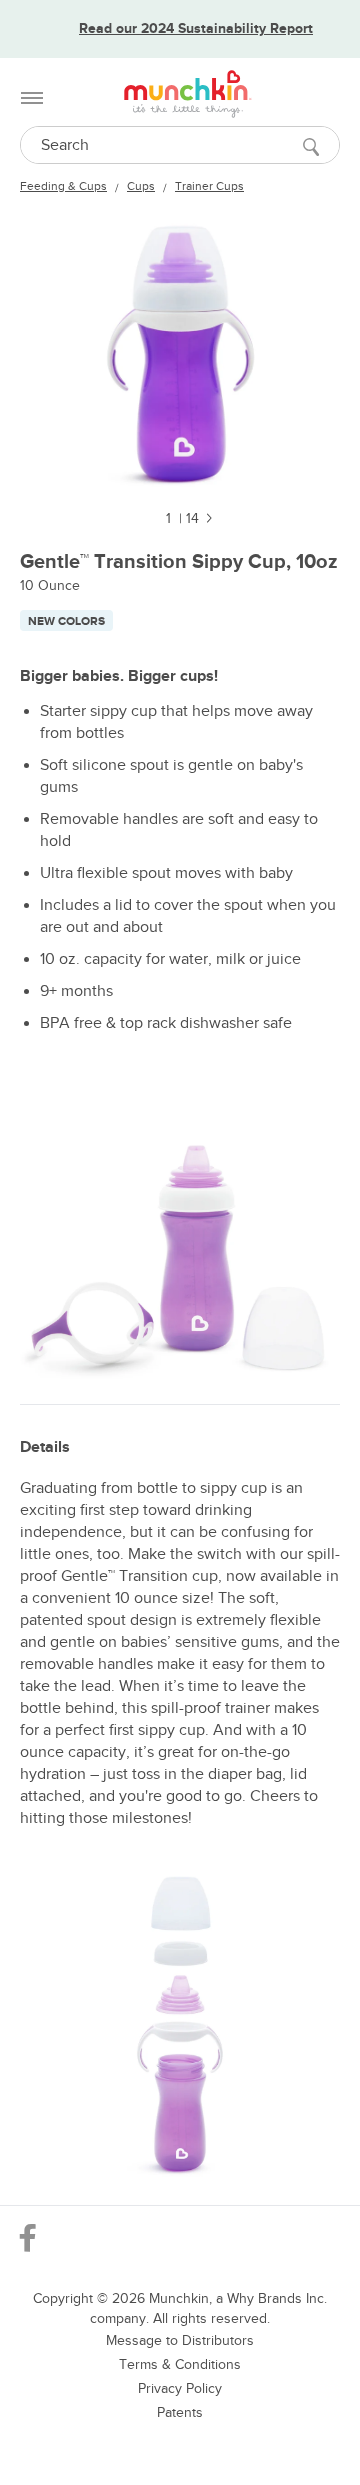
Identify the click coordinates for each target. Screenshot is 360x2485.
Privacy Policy (180, 2388)
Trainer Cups (209, 186)
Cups (141, 186)
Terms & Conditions (180, 2364)
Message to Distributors (180, 2340)
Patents (180, 2412)
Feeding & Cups (63, 186)
